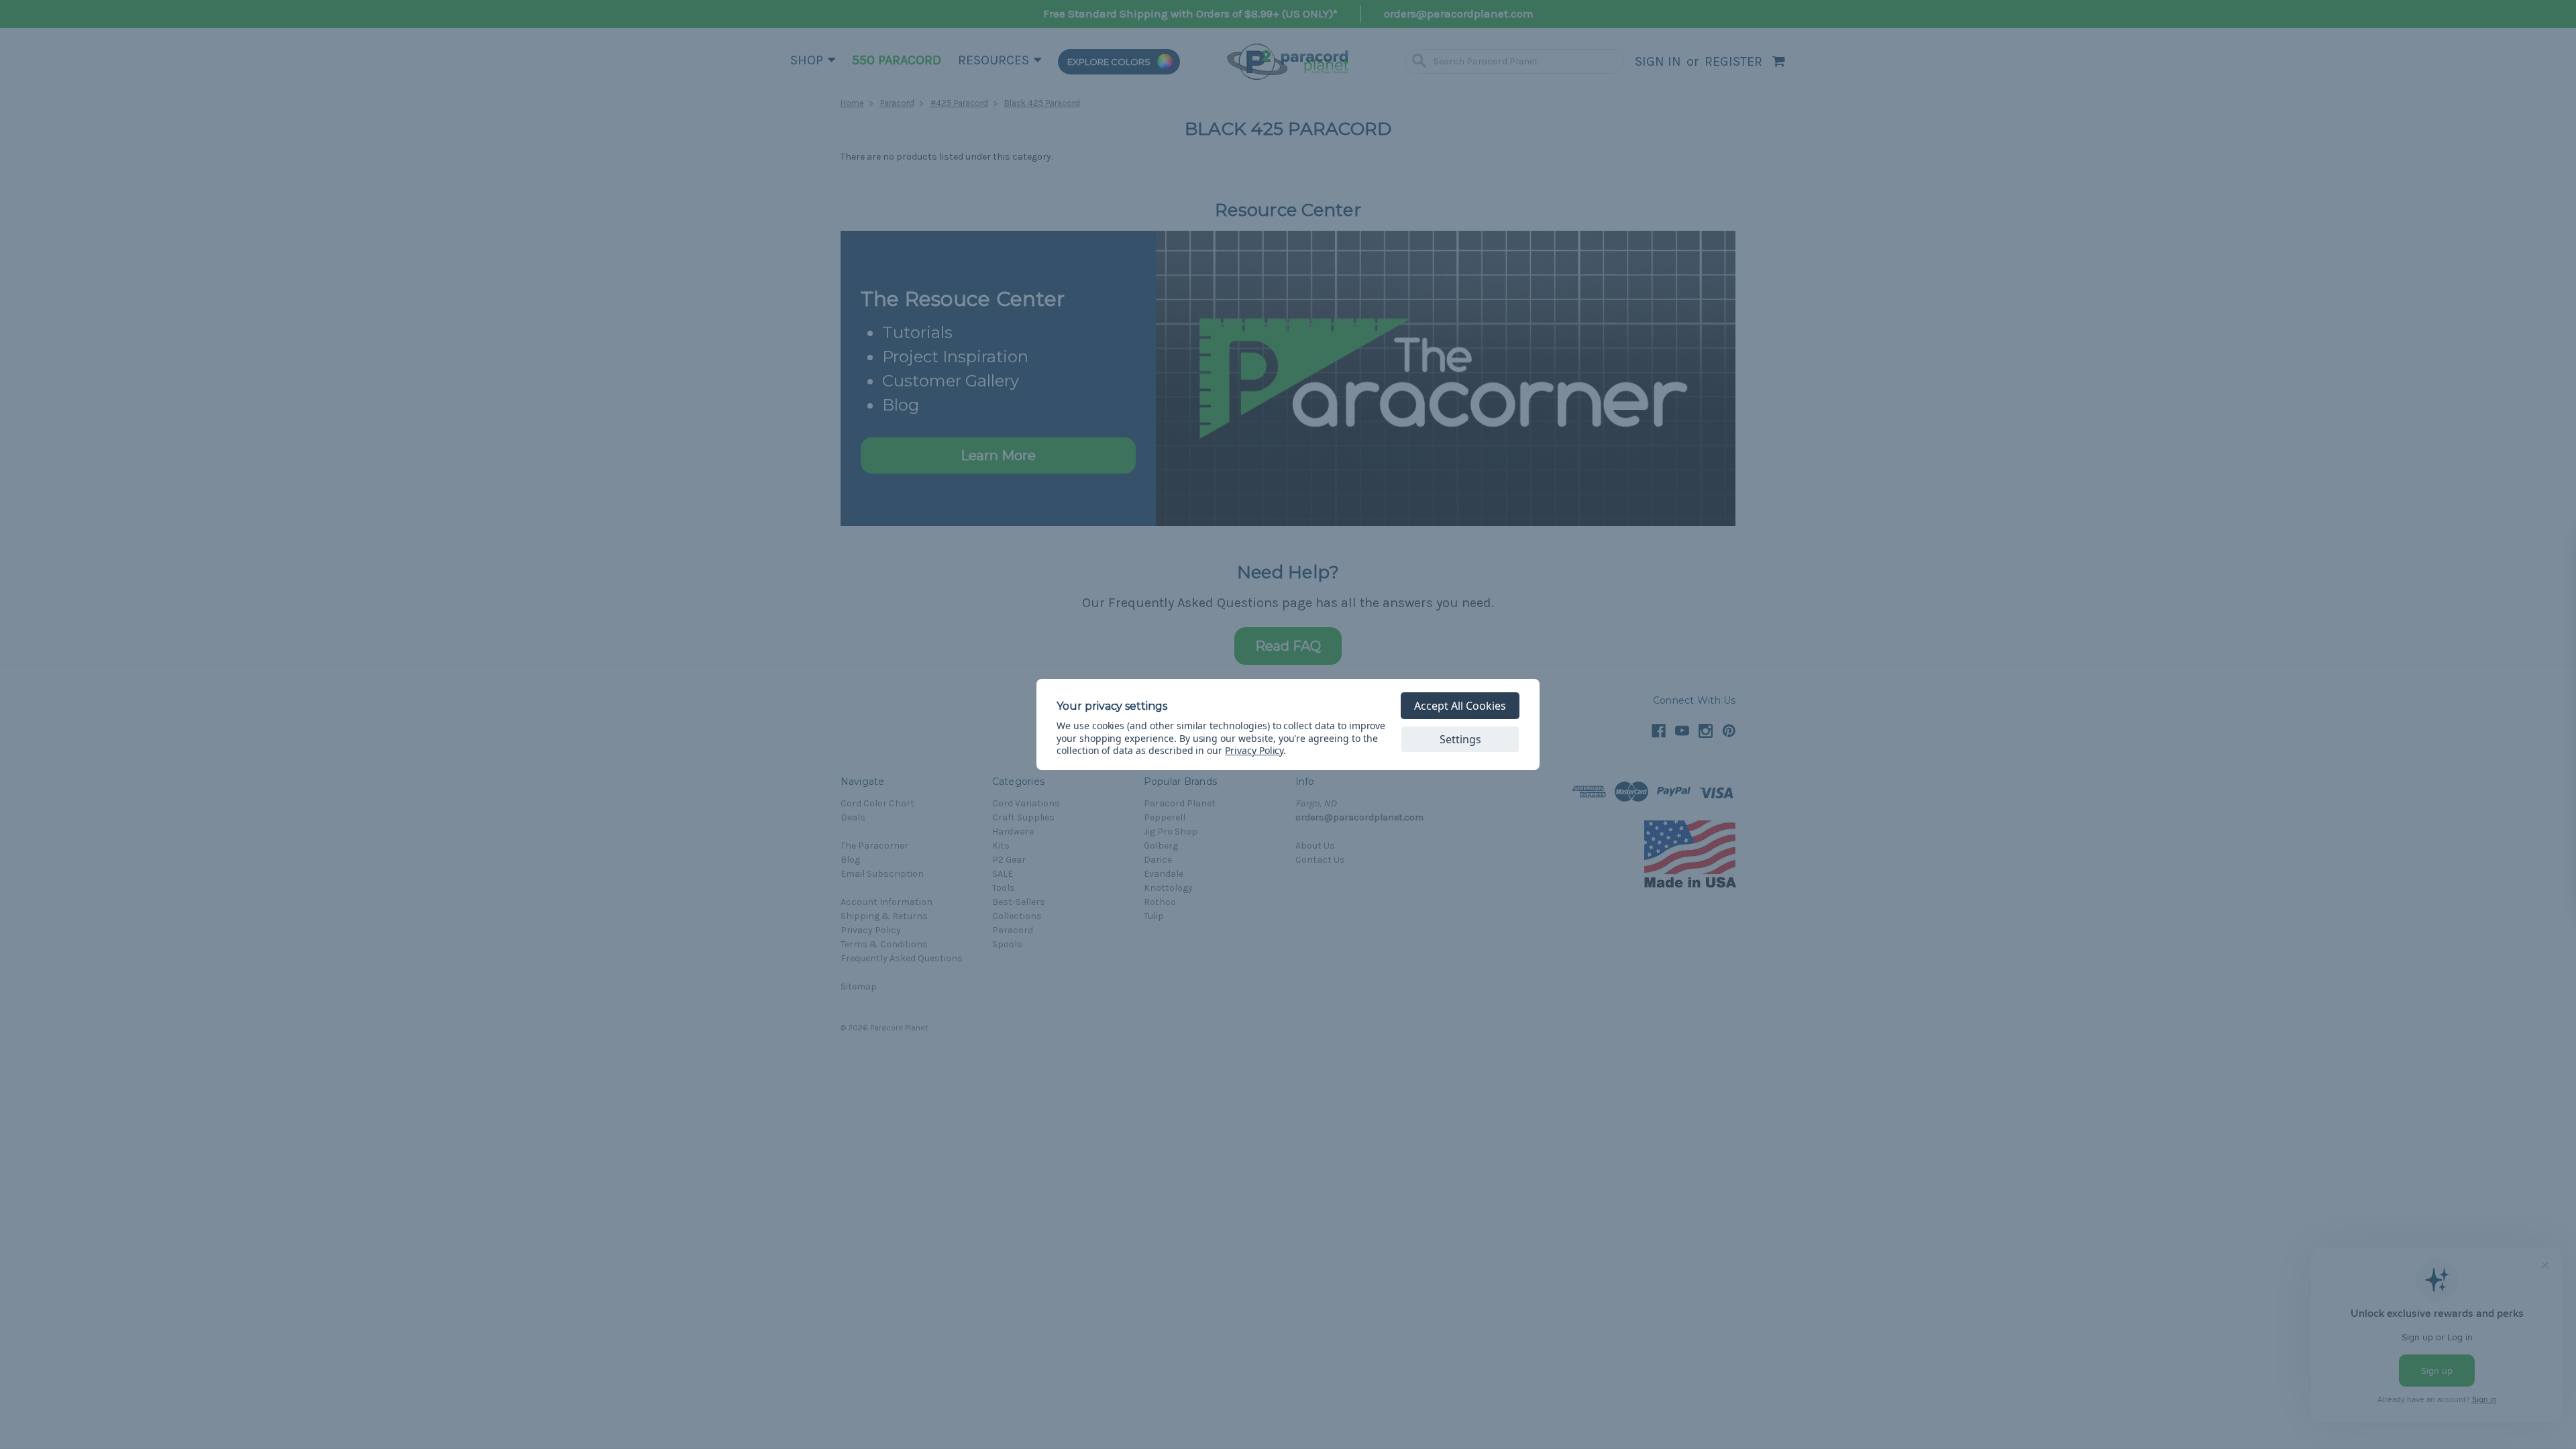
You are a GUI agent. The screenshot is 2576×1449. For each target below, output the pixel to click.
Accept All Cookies (1460, 706)
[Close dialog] (2545, 544)
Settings (1460, 739)
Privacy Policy (1254, 750)
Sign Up (2456, 843)
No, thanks (2455, 889)
